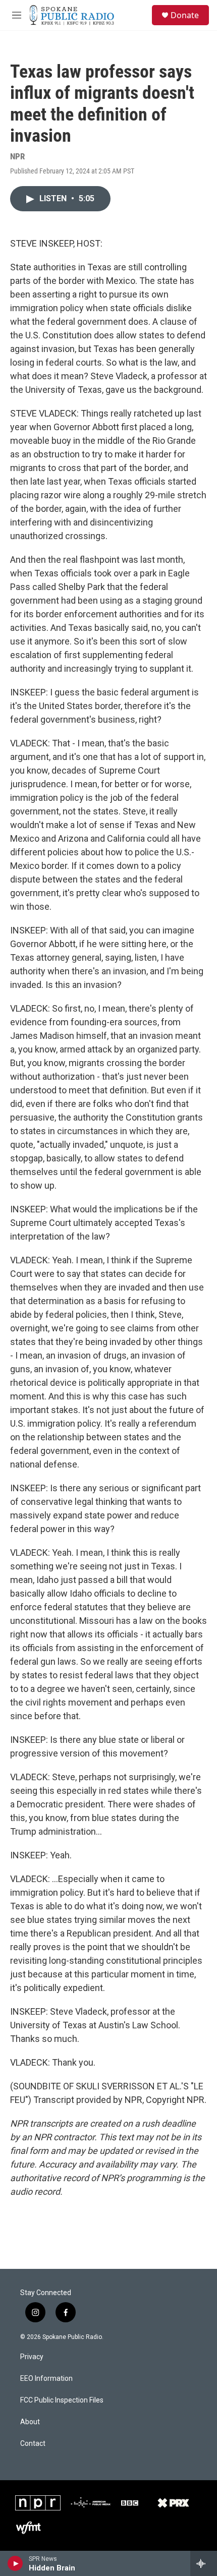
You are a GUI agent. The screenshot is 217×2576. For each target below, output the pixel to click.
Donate (185, 15)
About (30, 2422)
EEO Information (46, 2379)
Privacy (32, 2357)
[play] (15, 2563)
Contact (33, 2444)
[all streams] (204, 2563)
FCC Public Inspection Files (62, 2400)
